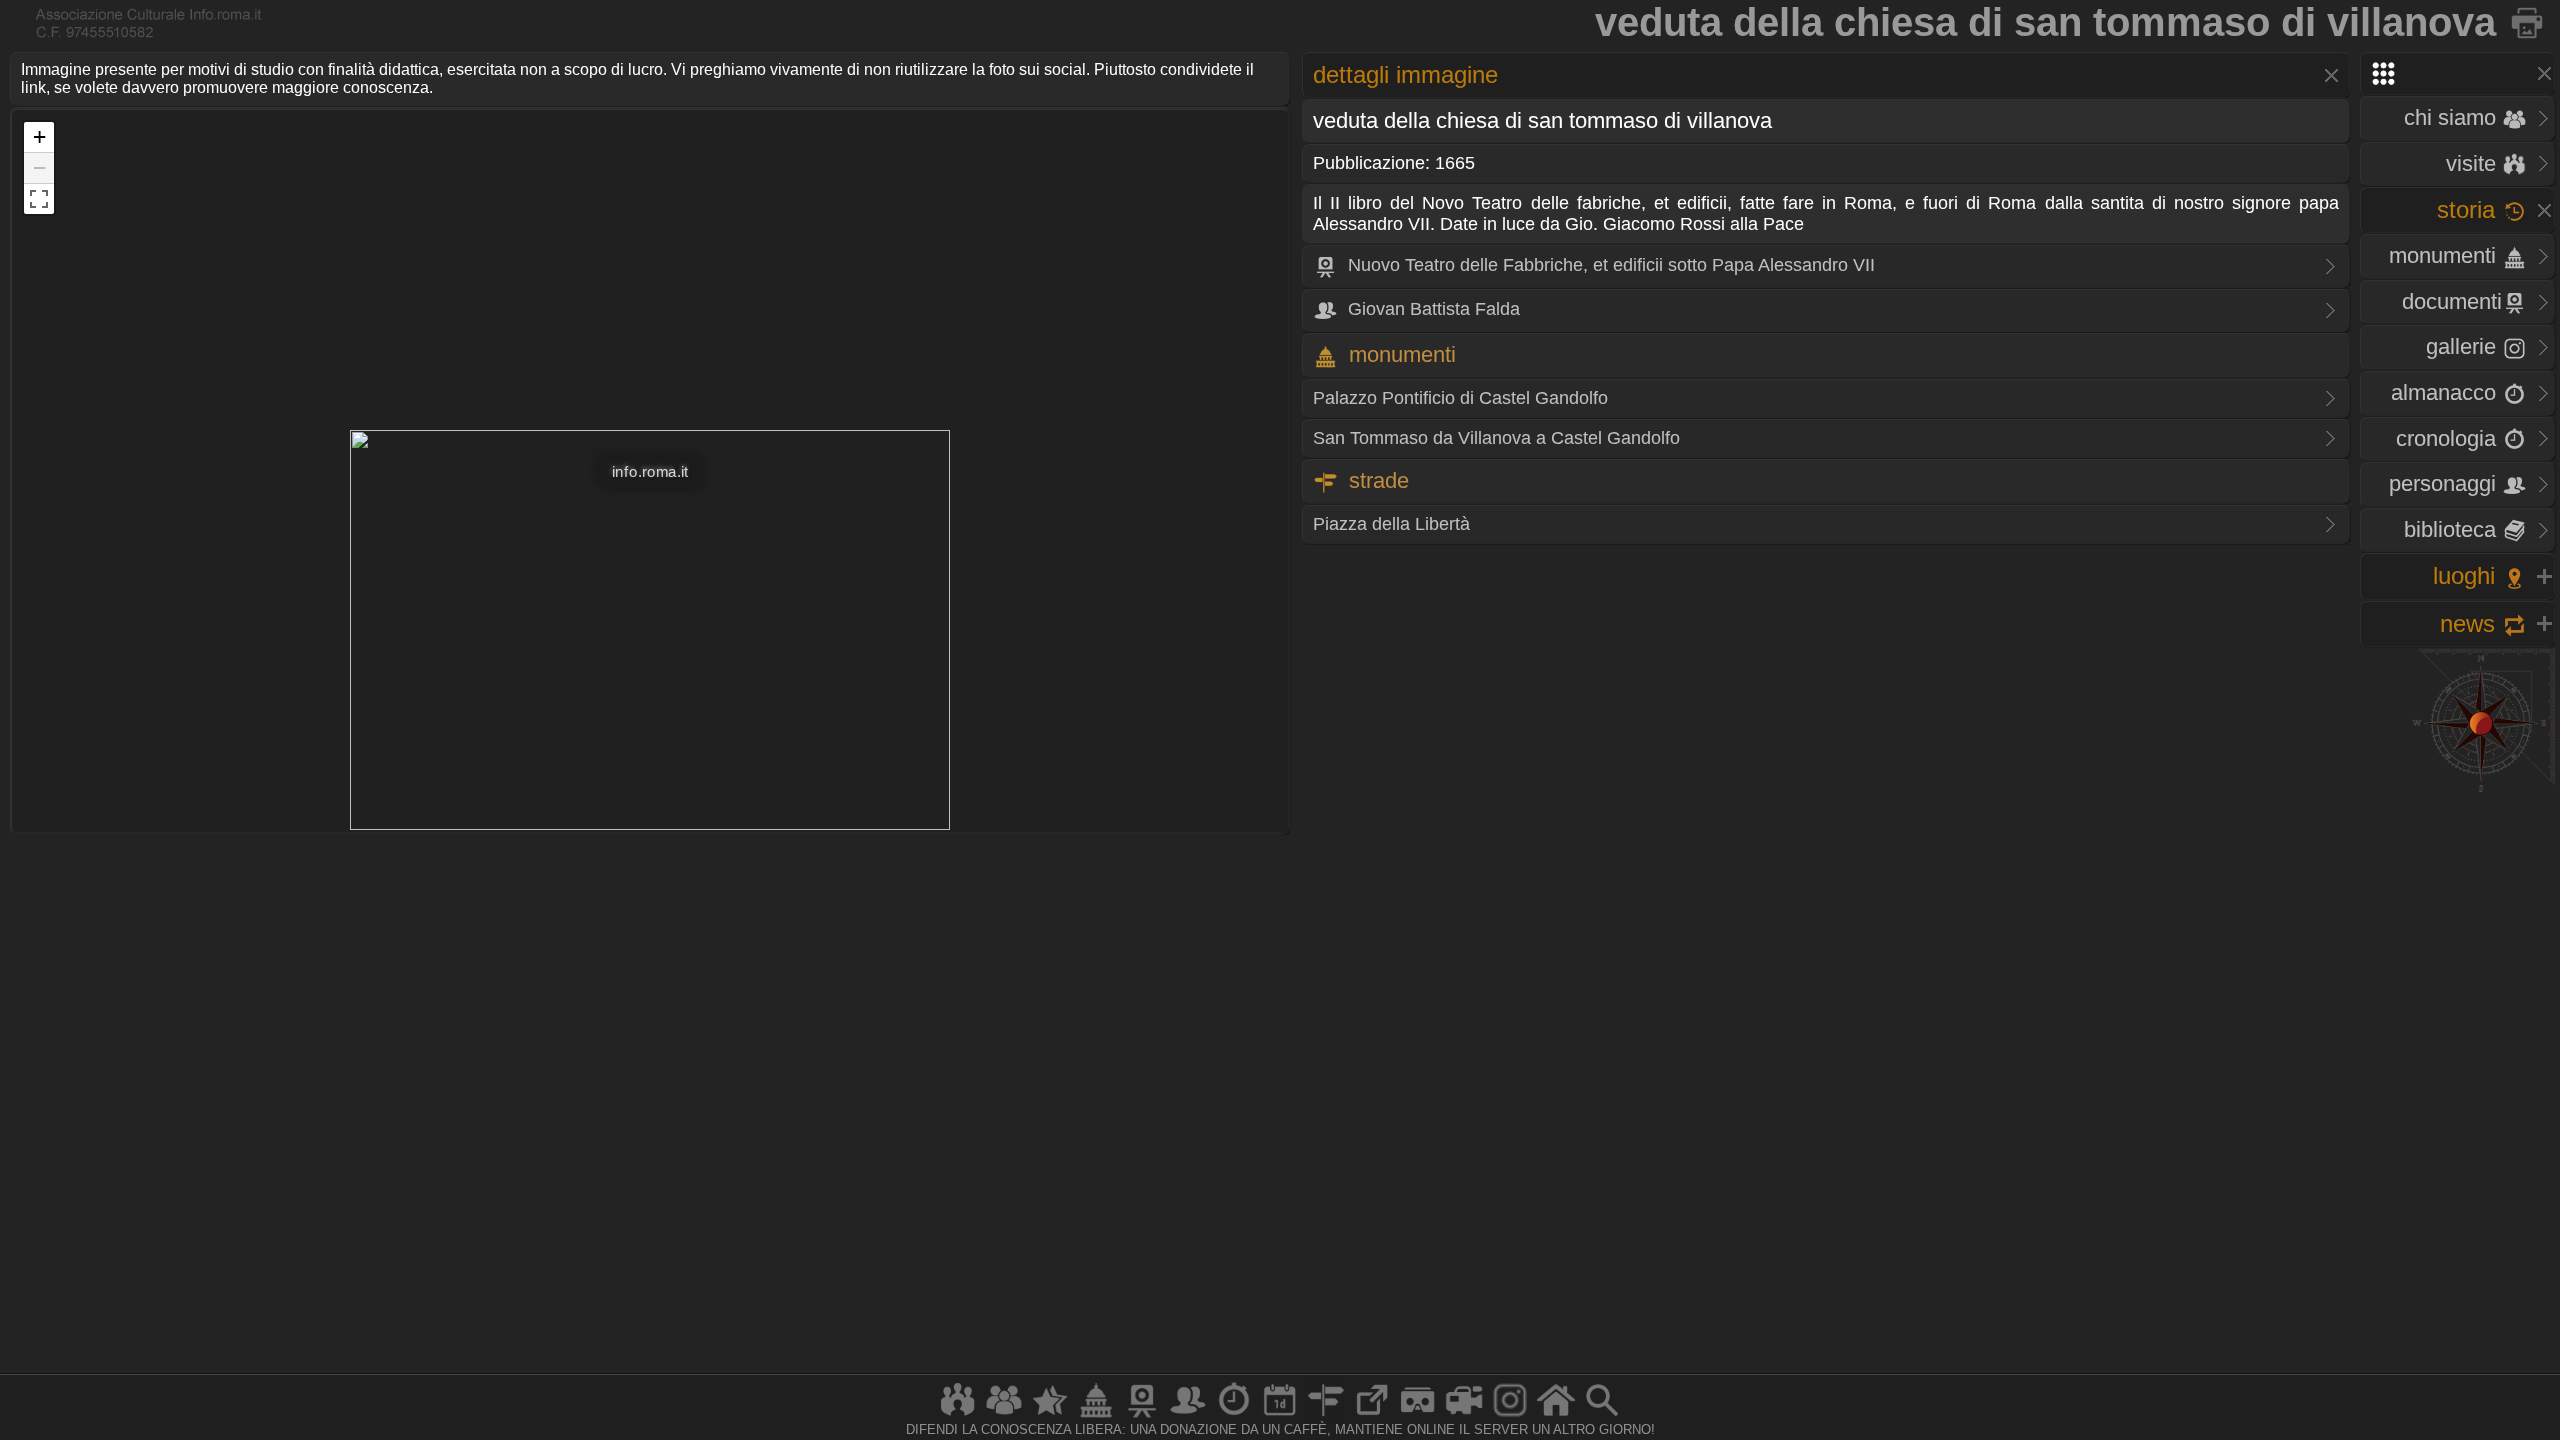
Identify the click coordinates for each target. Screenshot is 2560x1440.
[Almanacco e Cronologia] (1234, 1416)
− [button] (39, 167)
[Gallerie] (1510, 1416)
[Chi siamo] (1004, 1416)
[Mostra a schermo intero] (39, 199)
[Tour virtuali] (1418, 1416)
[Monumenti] (1096, 1416)
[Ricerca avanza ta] (1602, 1416)
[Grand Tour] (1050, 1416)
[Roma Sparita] (1142, 1416)
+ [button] (39, 136)
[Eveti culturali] (1280, 1416)
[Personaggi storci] (1188, 1416)
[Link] (1372, 1416)
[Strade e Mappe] (1326, 1416)
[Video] (1464, 1416)
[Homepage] (1556, 1416)
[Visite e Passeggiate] (958, 1416)
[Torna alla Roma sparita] (2528, 22)
